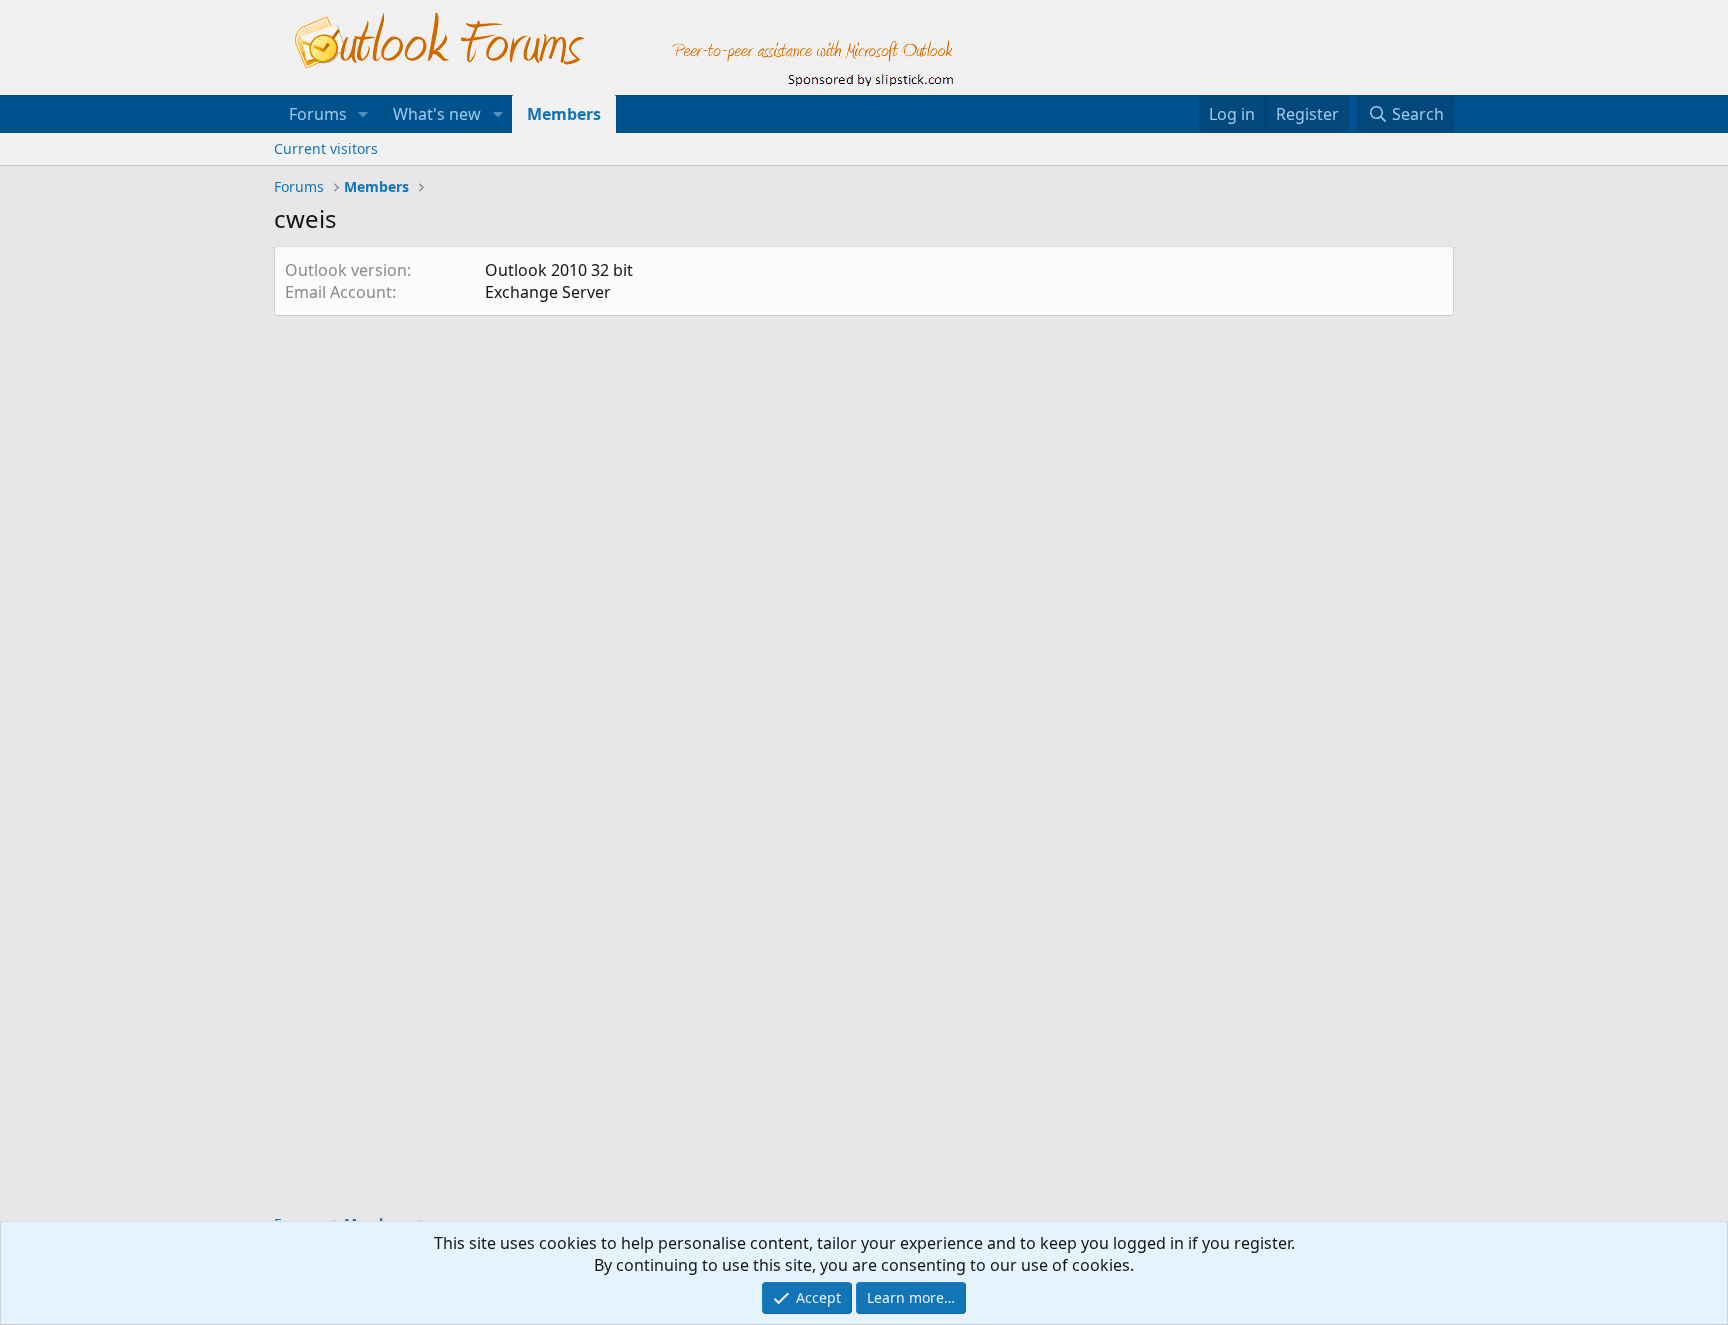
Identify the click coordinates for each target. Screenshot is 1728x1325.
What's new (437, 114)
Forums (318, 114)
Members (564, 114)
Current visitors (326, 148)
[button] (363, 114)
